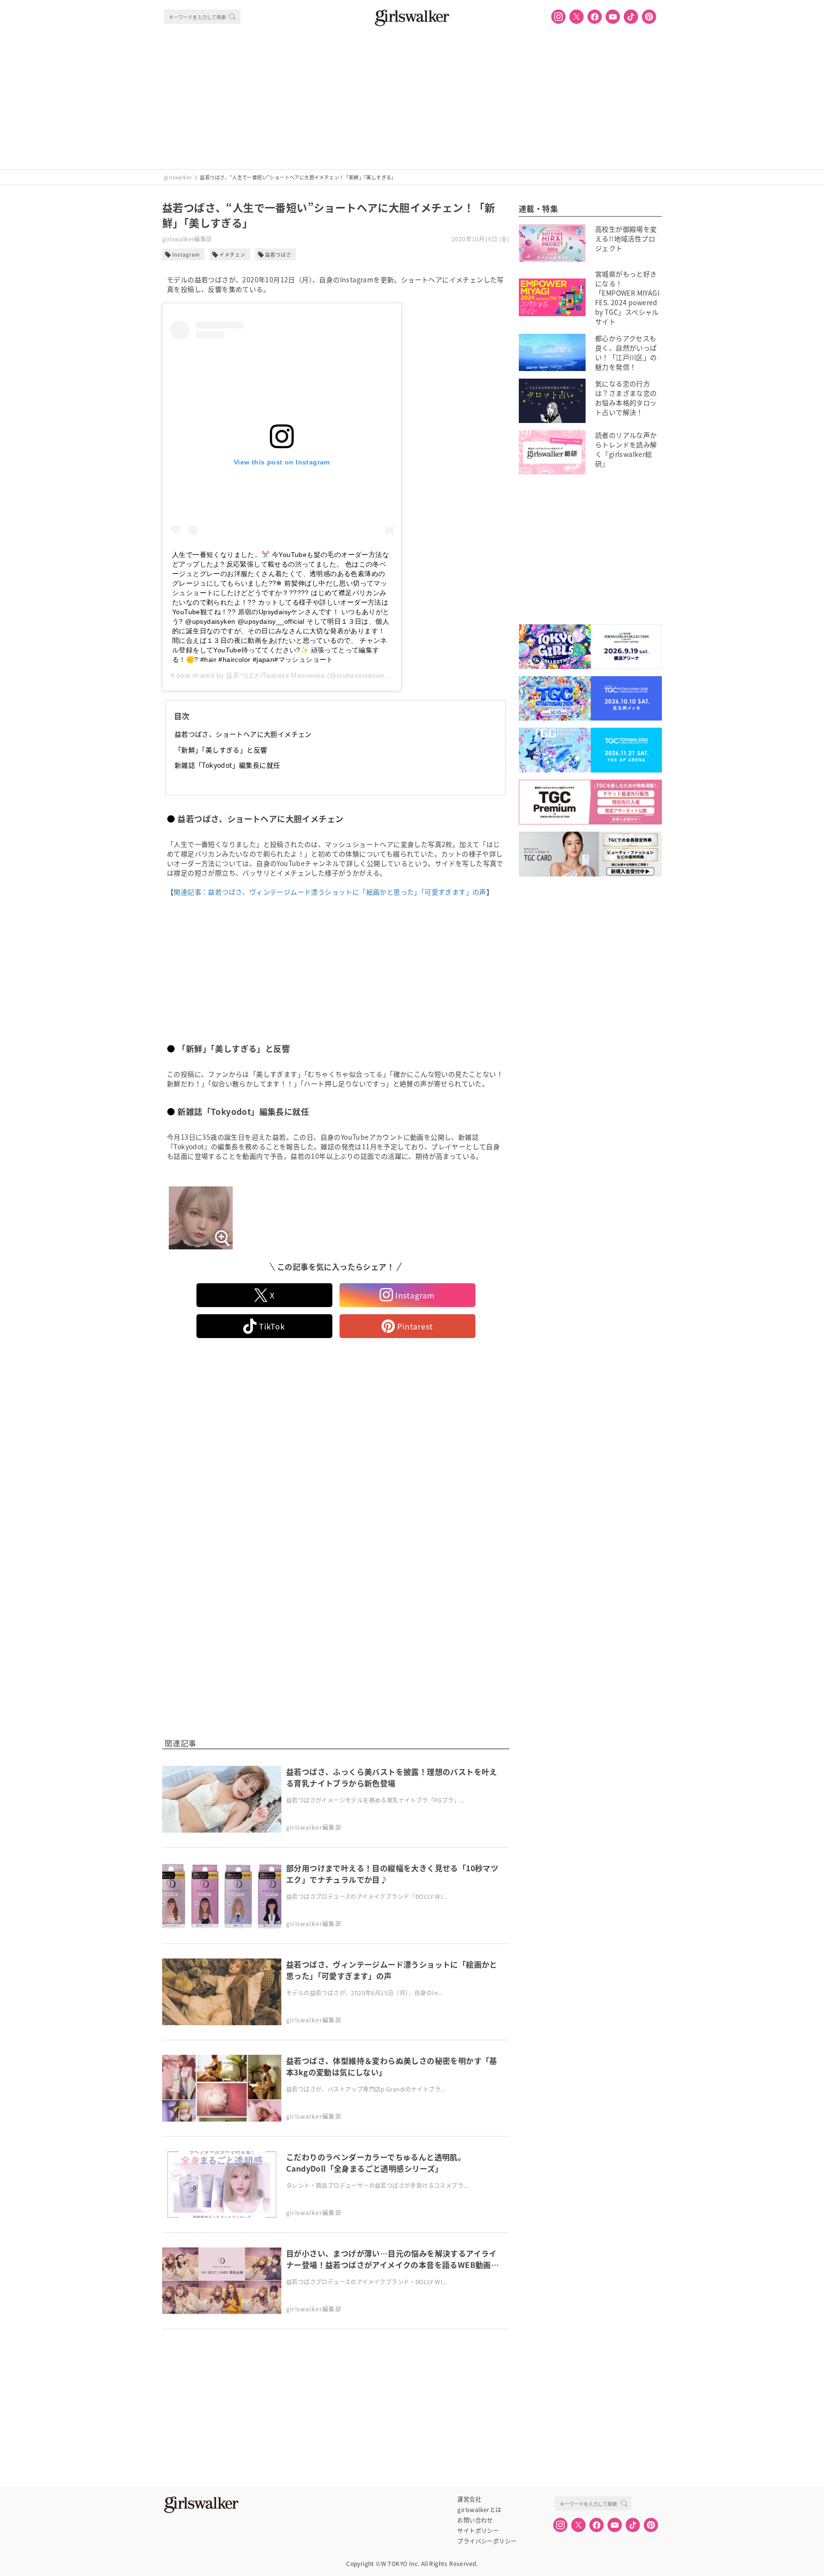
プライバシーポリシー (487, 2541)
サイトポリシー (478, 2531)
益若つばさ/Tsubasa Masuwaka (276, 675)
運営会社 (469, 2499)
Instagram (186, 254)
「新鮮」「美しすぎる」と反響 (221, 750)
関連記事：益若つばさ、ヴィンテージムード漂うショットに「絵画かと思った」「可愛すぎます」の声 (330, 892)
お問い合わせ (475, 2520)
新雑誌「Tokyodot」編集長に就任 (227, 765)
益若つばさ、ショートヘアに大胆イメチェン (243, 734)
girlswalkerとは (479, 2510)
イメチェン (232, 254)
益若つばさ (278, 254)
